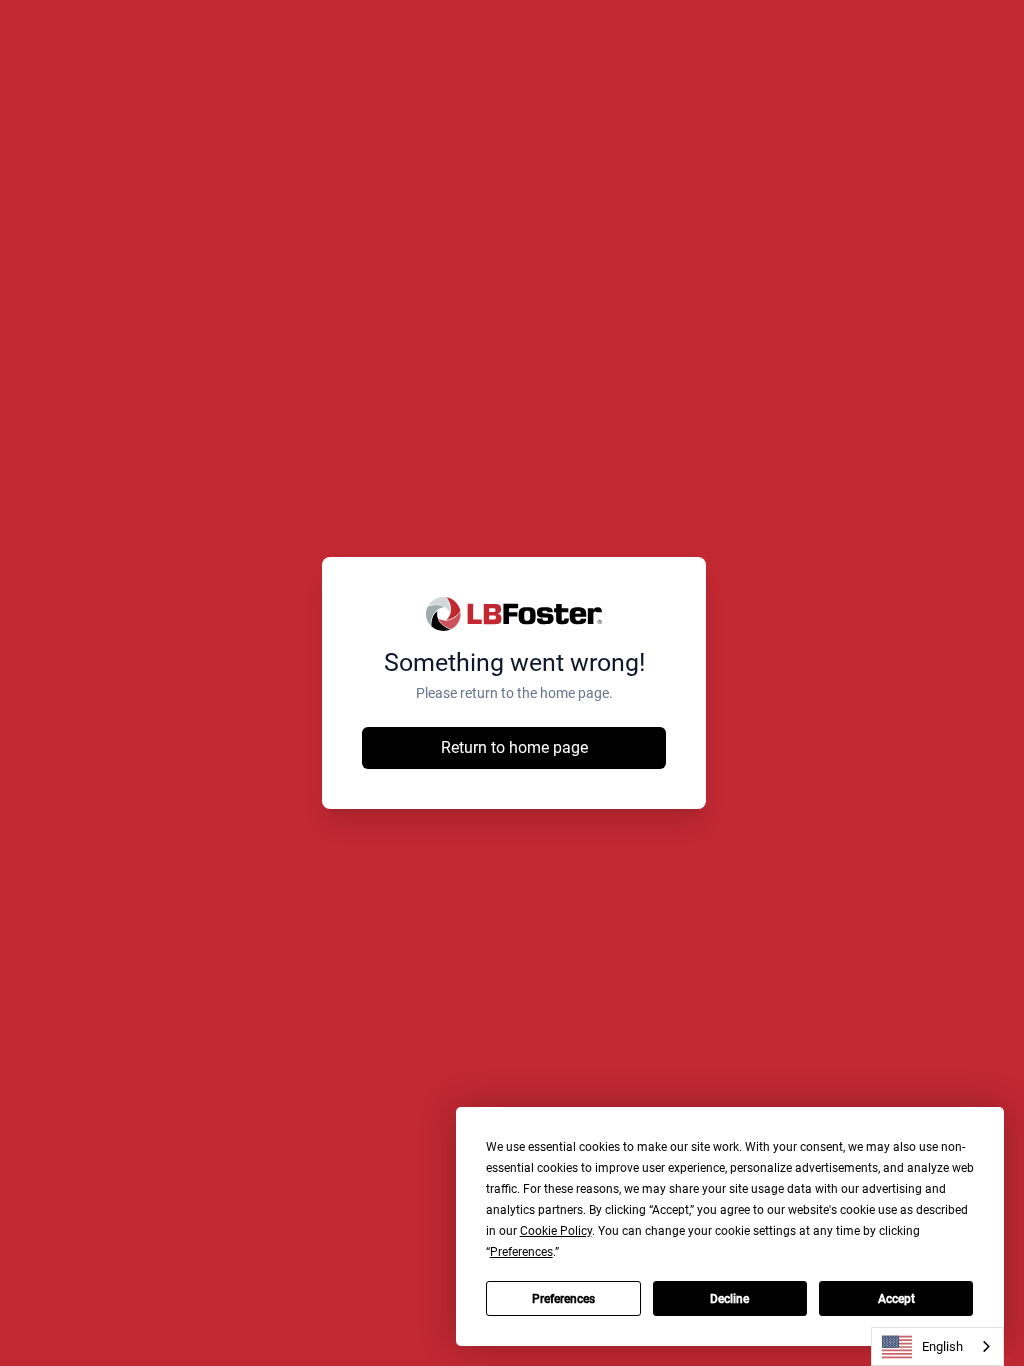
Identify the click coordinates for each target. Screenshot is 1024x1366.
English (942, 1346)
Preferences (563, 1299)
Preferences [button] (521, 1252)
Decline (729, 1299)
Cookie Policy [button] (556, 1231)
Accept (896, 1299)
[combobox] (937, 1346)
